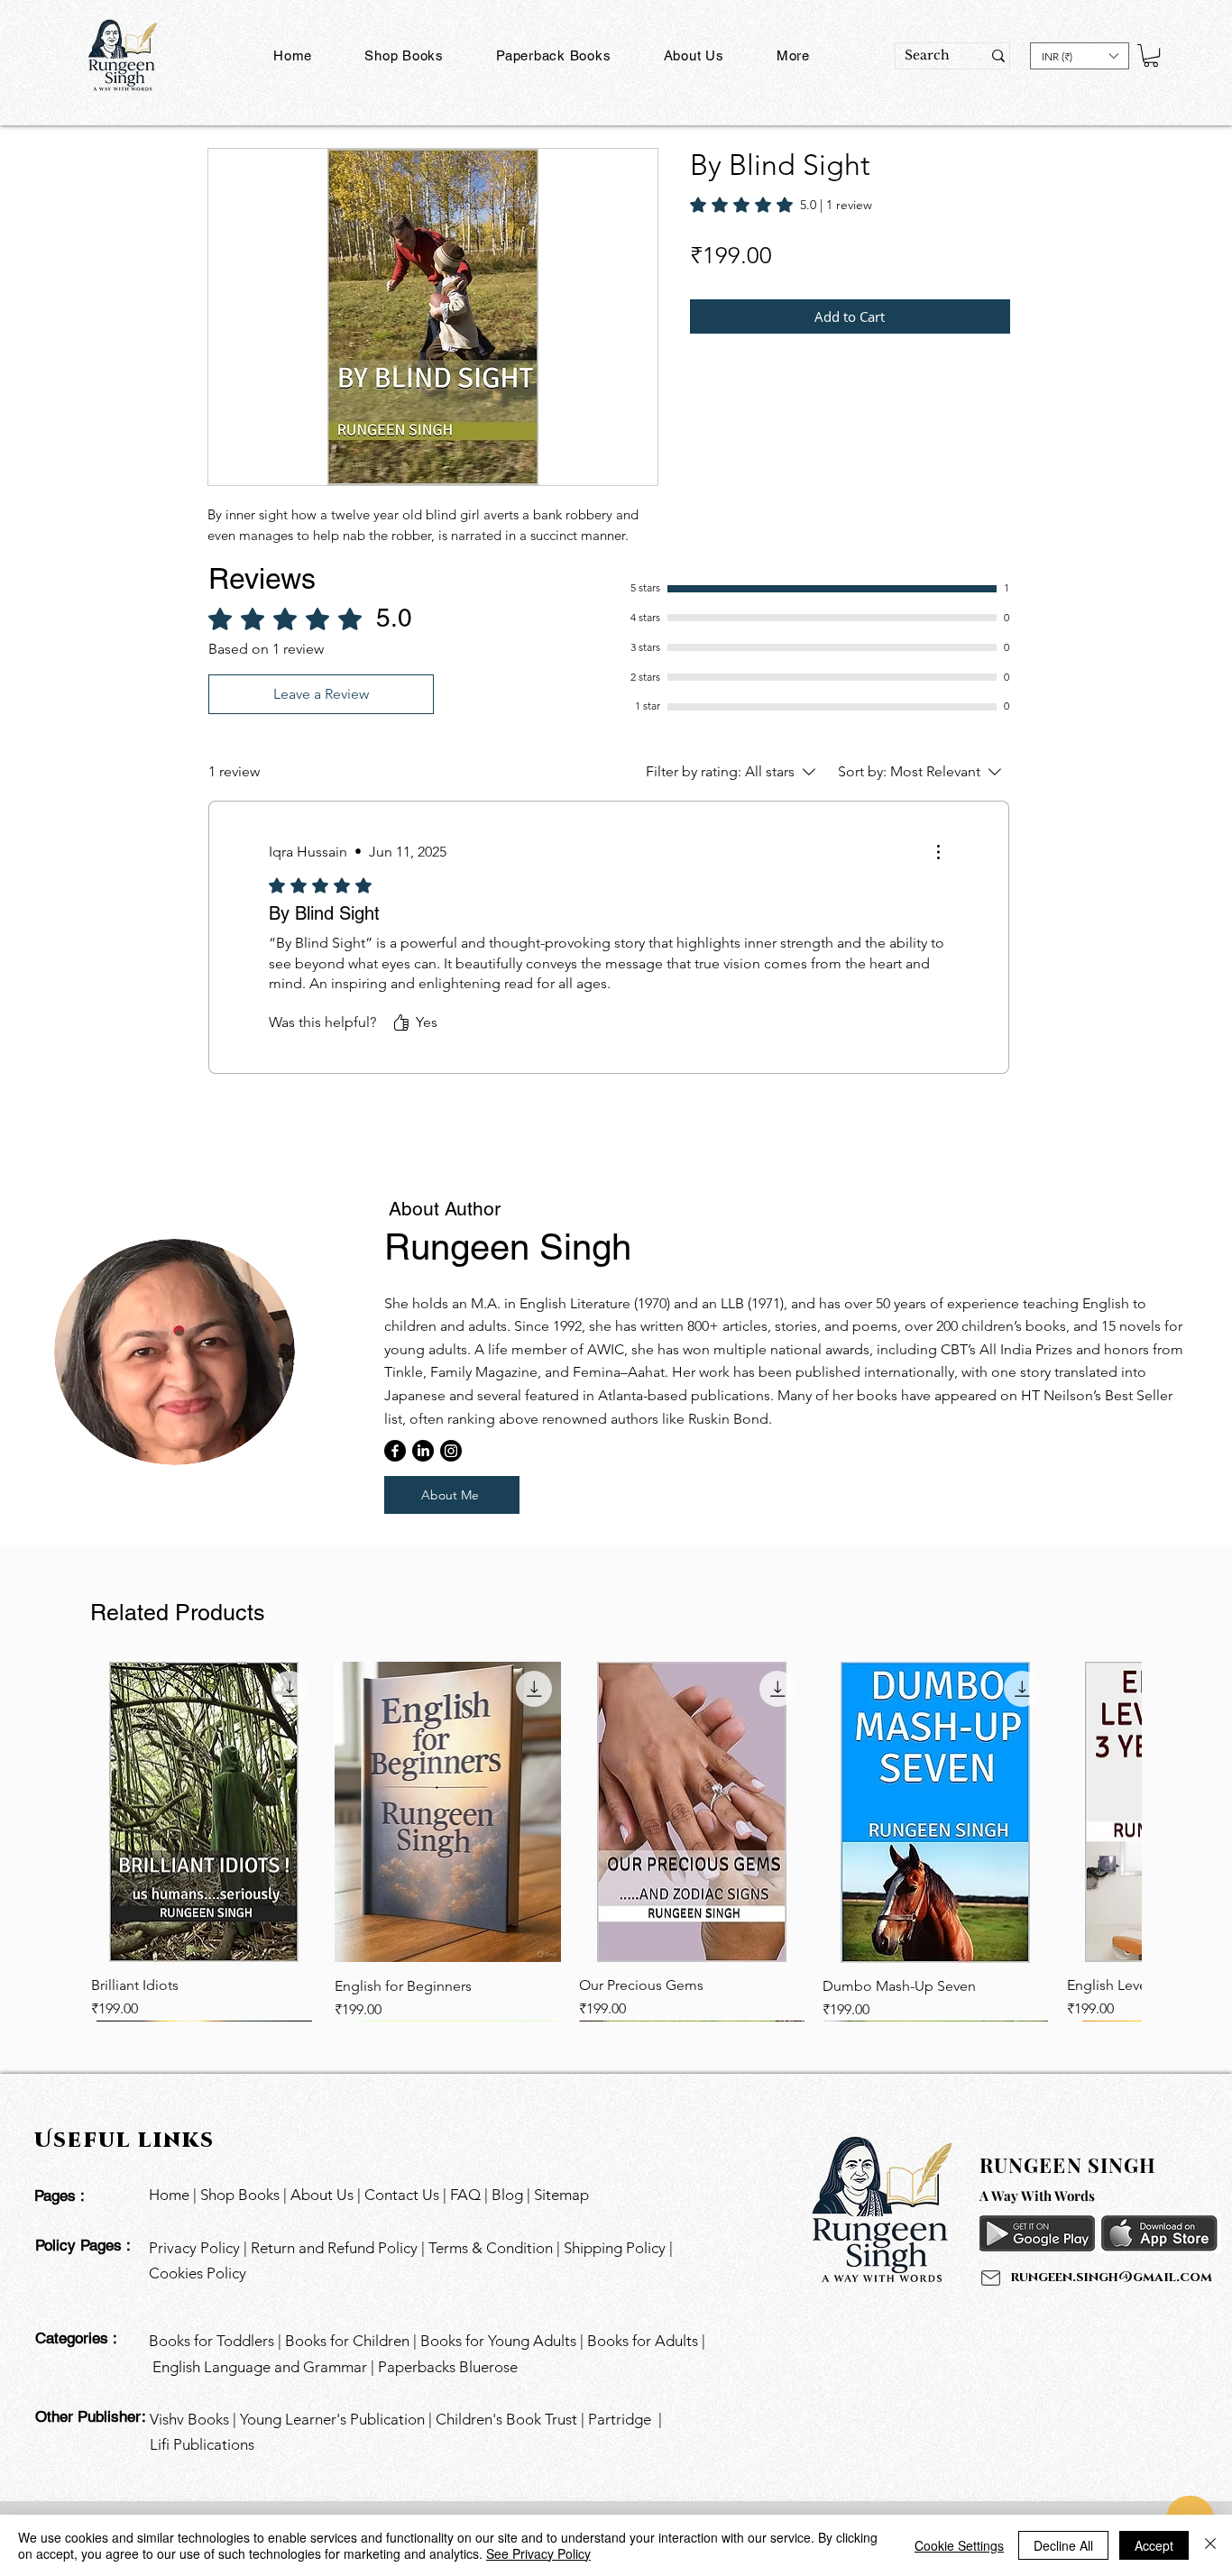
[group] (616, 1841)
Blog (507, 2195)
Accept (1154, 2545)
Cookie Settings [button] (959, 2545)
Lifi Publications (202, 2444)
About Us (322, 2195)
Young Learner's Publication (332, 2419)
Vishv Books (189, 2419)
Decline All (1063, 2545)
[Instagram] (451, 1451)
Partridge (620, 2419)
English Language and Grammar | (265, 2367)
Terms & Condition (491, 2248)
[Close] (1210, 2545)
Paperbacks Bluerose (450, 2367)
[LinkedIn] (423, 1451)
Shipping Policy (616, 2248)
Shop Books (240, 2195)
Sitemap (561, 2195)
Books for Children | (353, 2341)
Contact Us (404, 2195)
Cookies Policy (198, 2273)
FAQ (465, 2195)
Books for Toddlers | (217, 2341)
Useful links (129, 2139)
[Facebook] (395, 1451)
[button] (554, 55)
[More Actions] (938, 852)
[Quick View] (204, 1812)
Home (169, 2195)
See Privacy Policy (538, 2553)
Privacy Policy (194, 2248)
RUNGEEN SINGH (1068, 2165)
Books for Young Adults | (504, 2341)
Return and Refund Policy (334, 2248)
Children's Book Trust (506, 2419)
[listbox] (1080, 56)
